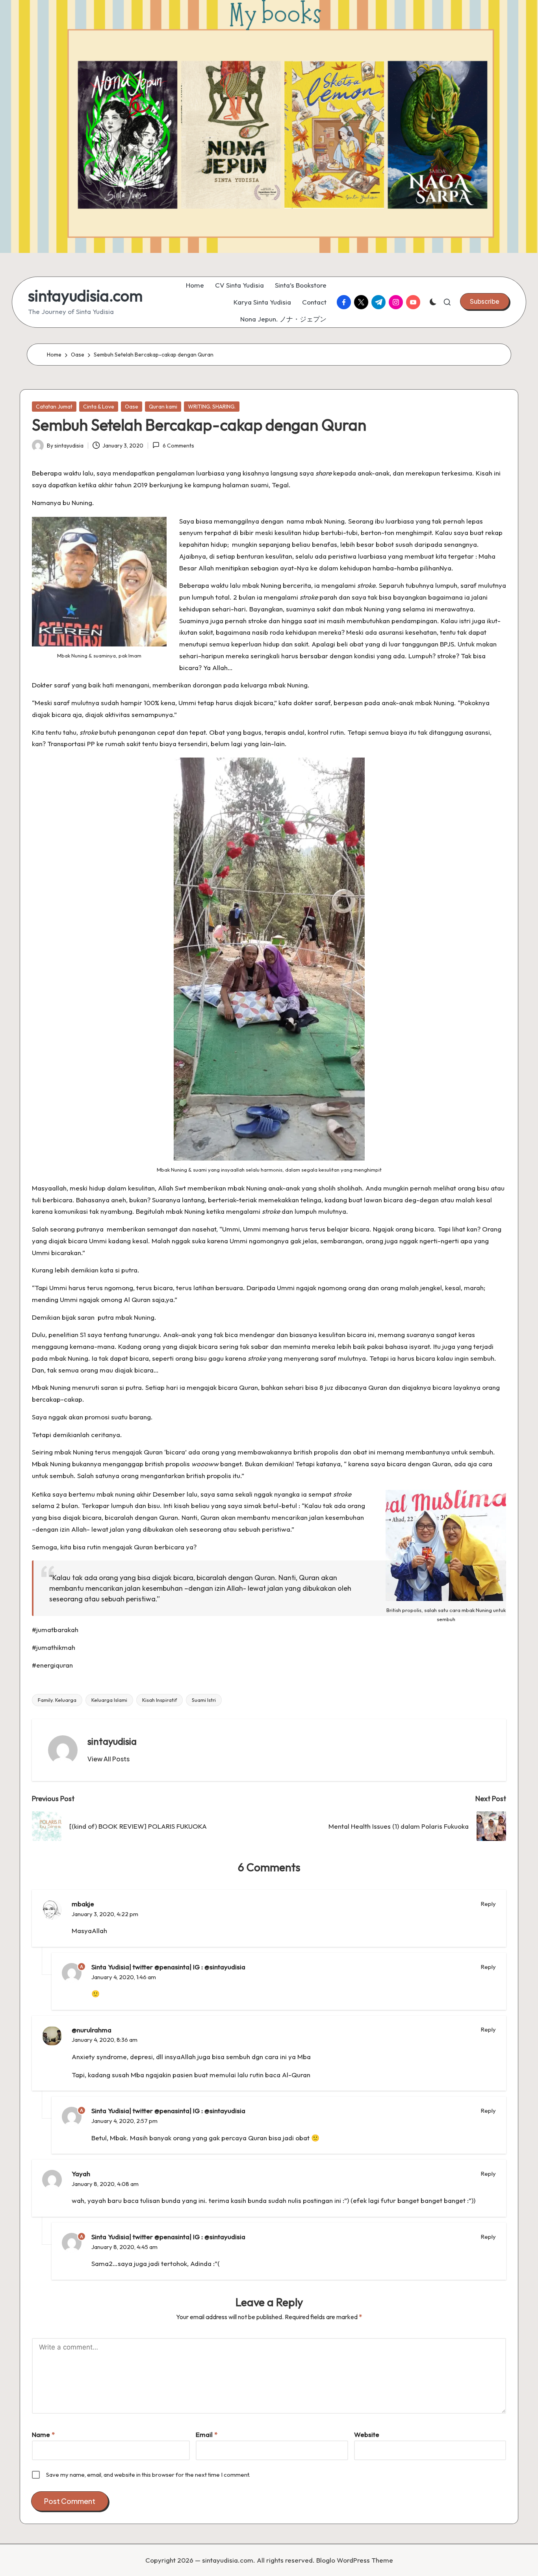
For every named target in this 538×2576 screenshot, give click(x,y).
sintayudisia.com (85, 295)
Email (207, 2434)
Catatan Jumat (54, 407)
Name (43, 2434)
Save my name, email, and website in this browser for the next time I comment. (148, 2475)
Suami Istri (204, 1700)
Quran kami (163, 407)
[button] (485, 301)
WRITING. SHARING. (212, 407)
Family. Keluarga (57, 1700)
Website (367, 2434)
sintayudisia (112, 1741)
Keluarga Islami (109, 1700)
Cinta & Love (99, 407)
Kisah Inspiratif (160, 1700)
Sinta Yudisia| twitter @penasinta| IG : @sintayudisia (168, 1967)
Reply (488, 1904)
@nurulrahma (92, 2030)
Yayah (81, 2174)
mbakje (83, 1904)
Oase (132, 407)
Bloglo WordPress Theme (355, 2560)
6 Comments (178, 446)
